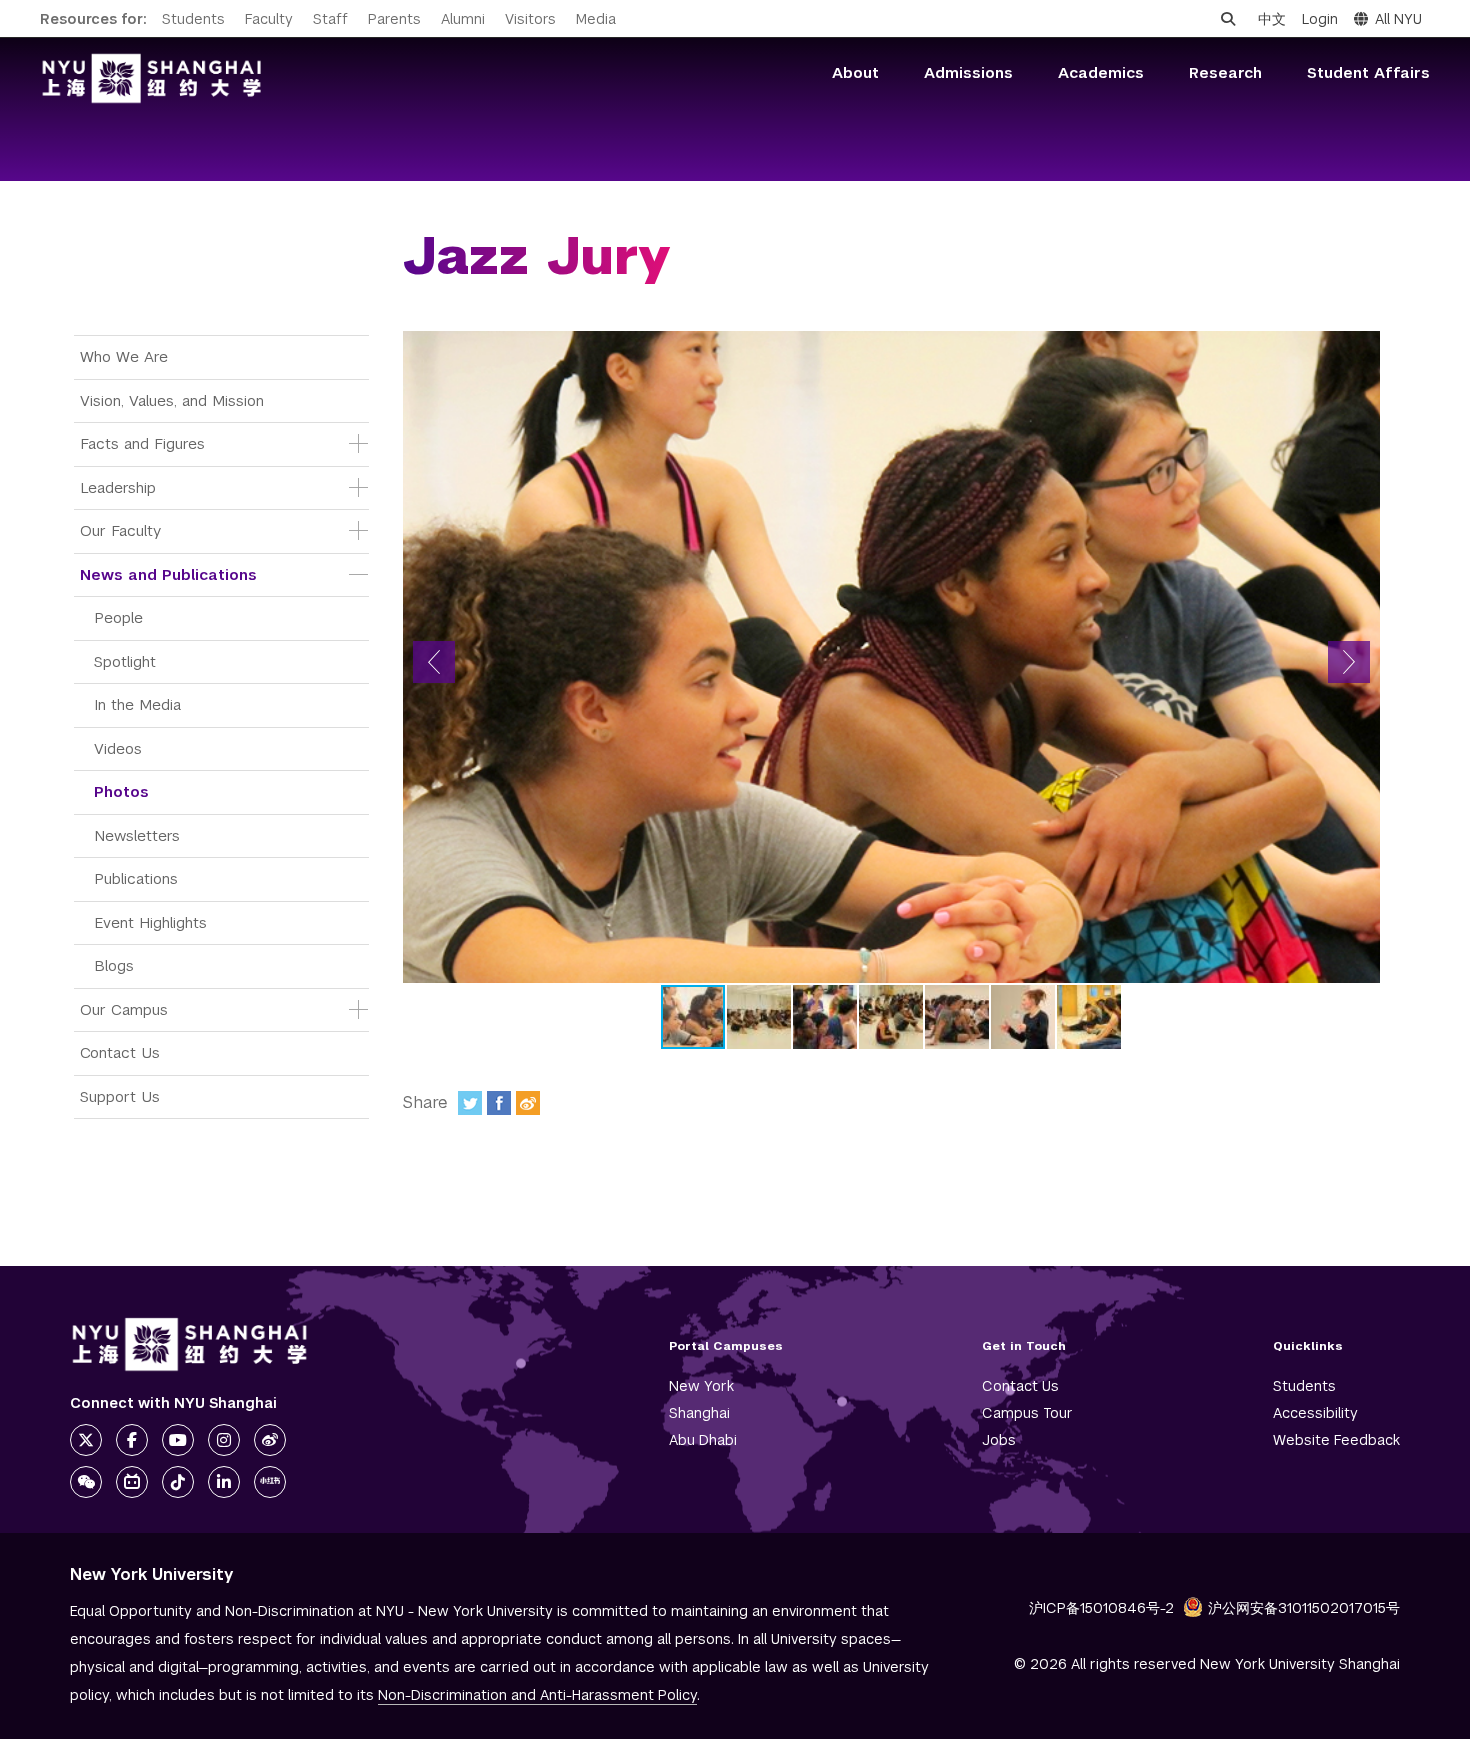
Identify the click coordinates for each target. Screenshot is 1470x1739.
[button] (434, 662)
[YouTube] (178, 1440)
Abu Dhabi (703, 1440)
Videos (118, 748)
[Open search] (1228, 19)
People (118, 617)
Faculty (269, 19)
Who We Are (124, 356)
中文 (1272, 19)
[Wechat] (86, 1482)
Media (596, 19)
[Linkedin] (224, 1482)
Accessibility (1315, 1413)
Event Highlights (150, 922)
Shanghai (699, 1413)
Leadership (118, 487)
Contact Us (120, 1052)
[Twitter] (470, 1103)
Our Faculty (120, 530)
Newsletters (137, 835)
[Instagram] (224, 1440)
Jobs (999, 1440)
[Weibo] (528, 1103)
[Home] (152, 78)
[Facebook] (499, 1103)
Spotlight (125, 661)
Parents (394, 19)
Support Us (120, 1096)
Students (193, 19)
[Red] (270, 1482)
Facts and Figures (142, 443)
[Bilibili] (132, 1482)
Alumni (463, 19)
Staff (330, 19)
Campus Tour (1027, 1413)
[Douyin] (178, 1482)
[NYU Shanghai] (190, 1344)
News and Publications (168, 574)
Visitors (530, 19)
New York (701, 1386)
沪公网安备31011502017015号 (1304, 1608)
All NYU (1398, 19)
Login (1320, 19)
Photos (121, 791)
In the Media (137, 704)
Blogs (114, 965)
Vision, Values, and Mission (172, 400)
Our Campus (124, 1009)
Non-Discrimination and (537, 1695)
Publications (136, 878)
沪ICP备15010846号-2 (1101, 1608)
